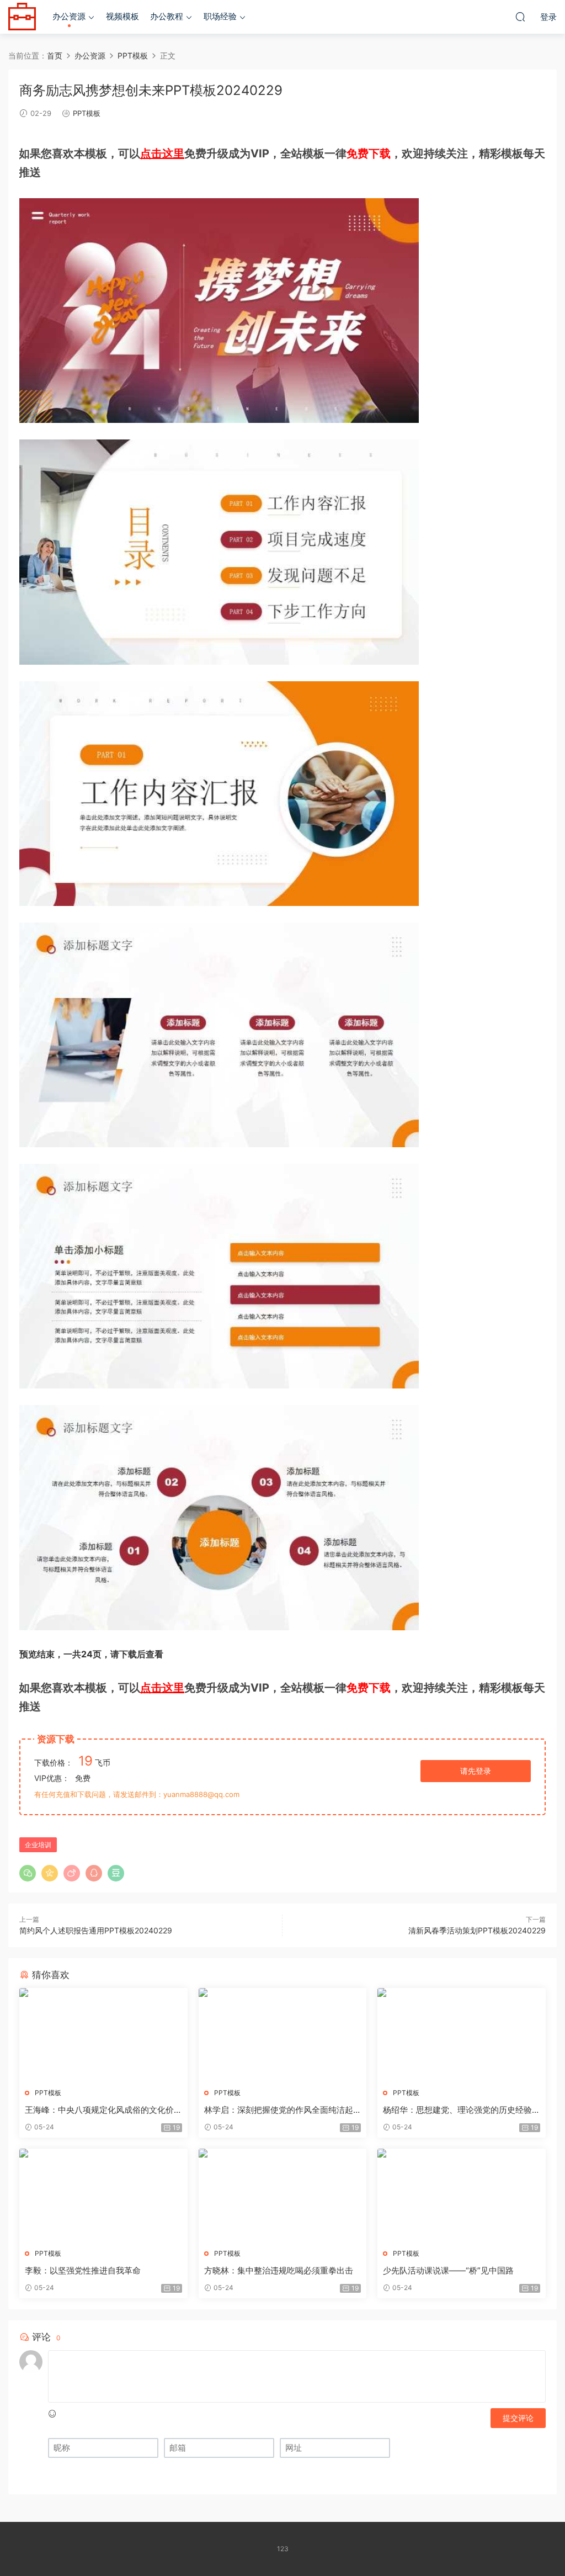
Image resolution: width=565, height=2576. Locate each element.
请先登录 (476, 1771)
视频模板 (122, 16)
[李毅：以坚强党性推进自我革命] (103, 2195)
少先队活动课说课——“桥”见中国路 (448, 2270)
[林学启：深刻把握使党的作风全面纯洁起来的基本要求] (283, 2034)
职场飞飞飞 (22, 17)
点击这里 (162, 153)
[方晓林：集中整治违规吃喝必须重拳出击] (283, 2195)
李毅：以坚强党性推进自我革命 (83, 2270)
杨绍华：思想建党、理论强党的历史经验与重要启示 (457, 2110)
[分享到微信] (28, 1873)
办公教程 (167, 16)
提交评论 (518, 2418)
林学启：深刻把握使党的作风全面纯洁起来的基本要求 (279, 2110)
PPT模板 (87, 113)
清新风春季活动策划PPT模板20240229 (477, 1930)
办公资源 (69, 16)
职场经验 (220, 16)
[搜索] (520, 17)
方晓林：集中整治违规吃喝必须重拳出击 (279, 2270)
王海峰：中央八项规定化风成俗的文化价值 (99, 2110)
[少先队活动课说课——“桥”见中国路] (462, 2195)
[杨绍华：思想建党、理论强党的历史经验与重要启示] (462, 2034)
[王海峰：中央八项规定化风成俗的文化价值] (103, 2034)
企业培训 (38, 1845)
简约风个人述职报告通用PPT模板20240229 (96, 1930)
